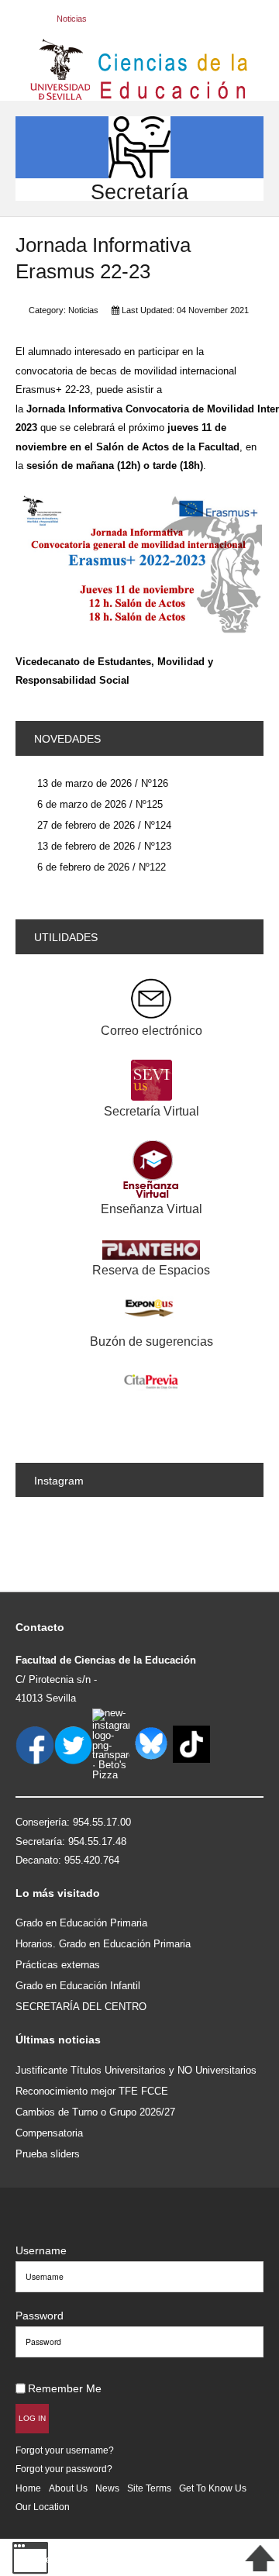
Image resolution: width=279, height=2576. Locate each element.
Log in (32, 2418)
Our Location (43, 2507)
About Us (68, 2488)
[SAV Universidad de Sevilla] (48, 2225)
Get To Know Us (213, 2488)
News (107, 2488)
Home (28, 2488)
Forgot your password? (64, 2469)
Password (40, 2316)
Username (41, 2250)
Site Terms (149, 2488)
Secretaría (139, 192)
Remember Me (65, 2388)
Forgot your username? (65, 2450)
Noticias (83, 310)
